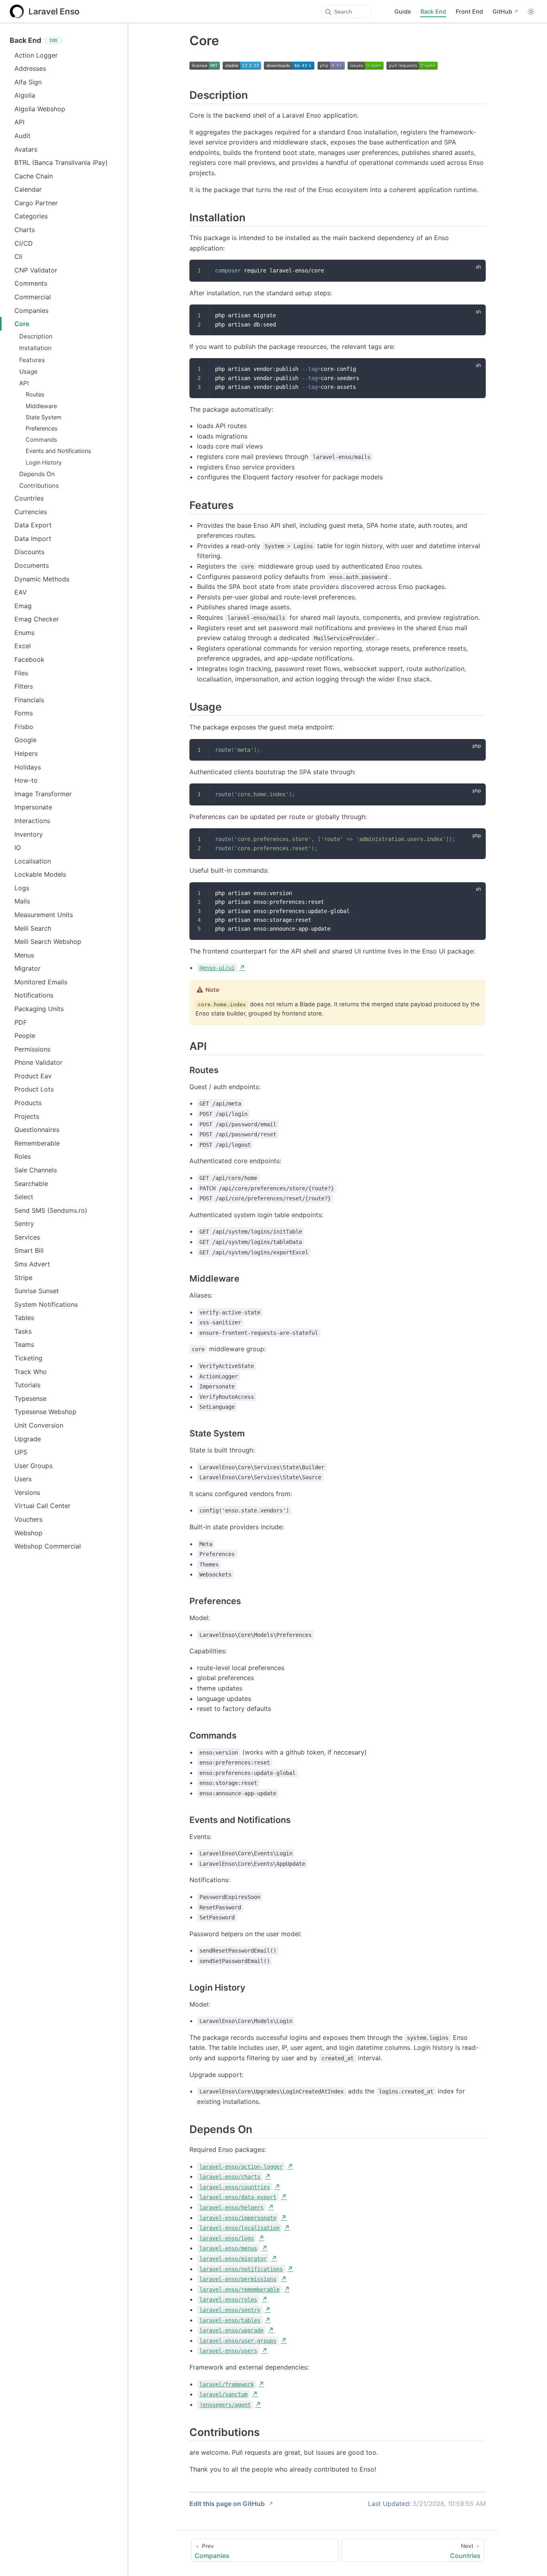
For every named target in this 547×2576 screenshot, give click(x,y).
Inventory (29, 834)
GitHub (502, 11)
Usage (28, 372)
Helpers (26, 753)
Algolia (25, 95)
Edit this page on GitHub (227, 2504)
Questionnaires (37, 1130)
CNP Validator (36, 270)
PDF (21, 1022)
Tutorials (27, 1385)
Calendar (28, 189)
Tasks (23, 1331)
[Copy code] (475, 270)
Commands (41, 440)
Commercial (33, 297)
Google (25, 740)
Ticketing (28, 1358)
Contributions (39, 486)
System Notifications (46, 1304)
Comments (31, 283)
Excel (23, 646)
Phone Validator (38, 1062)
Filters (24, 686)
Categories (31, 216)
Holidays (28, 767)
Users (23, 1479)
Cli (18, 256)
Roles (23, 1156)
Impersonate (33, 807)
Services (27, 1237)
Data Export (33, 525)
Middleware (41, 406)
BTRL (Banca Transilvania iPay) (61, 162)
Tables (24, 1318)
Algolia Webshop (40, 109)
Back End (433, 11)
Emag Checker (37, 619)
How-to (26, 780)
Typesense (30, 1398)
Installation (35, 348)
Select (24, 1197)
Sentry (24, 1224)
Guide (403, 11)
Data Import (33, 539)
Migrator (27, 968)
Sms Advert (32, 1264)
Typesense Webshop (45, 1412)
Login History (44, 462)
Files (21, 673)
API (19, 122)
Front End (469, 11)
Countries (29, 498)
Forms (24, 713)
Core (22, 324)
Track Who (31, 1372)
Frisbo (24, 727)
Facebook (29, 659)
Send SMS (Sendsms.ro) (51, 1210)
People (25, 1036)
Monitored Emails (41, 982)
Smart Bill (29, 1250)
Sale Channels (36, 1170)
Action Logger (36, 55)
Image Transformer (43, 794)
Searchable (31, 1184)
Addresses (30, 68)
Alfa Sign (28, 82)
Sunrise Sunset (37, 1291)
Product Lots (34, 1089)
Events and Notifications (58, 451)
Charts (25, 230)
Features (32, 360)
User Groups (33, 1466)
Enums (24, 633)
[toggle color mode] (531, 12)
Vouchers (28, 1519)
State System (44, 417)
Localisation (33, 861)
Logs (22, 888)
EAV (21, 592)
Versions (27, 1492)
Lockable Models (40, 874)
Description (36, 336)
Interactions (32, 821)
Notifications (34, 995)
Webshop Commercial (48, 1546)
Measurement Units (44, 915)
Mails (22, 901)
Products (28, 1103)
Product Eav (33, 1076)
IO (18, 847)
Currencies (31, 512)
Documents (32, 565)
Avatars (26, 149)
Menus (24, 955)
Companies (31, 310)
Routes (35, 394)
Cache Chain (34, 176)
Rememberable (37, 1143)
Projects (27, 1116)
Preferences (42, 428)
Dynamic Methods (42, 579)
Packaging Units (39, 1009)
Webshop (28, 1533)
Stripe (23, 1278)
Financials (29, 700)
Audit (22, 136)
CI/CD (24, 243)
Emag (23, 606)
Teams (24, 1344)
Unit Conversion (39, 1425)
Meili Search (33, 928)
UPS (21, 1452)
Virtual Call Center (42, 1506)
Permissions (32, 1049)
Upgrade (28, 1439)
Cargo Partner (36, 203)
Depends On (37, 474)
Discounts (29, 552)
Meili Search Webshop (48, 941)
